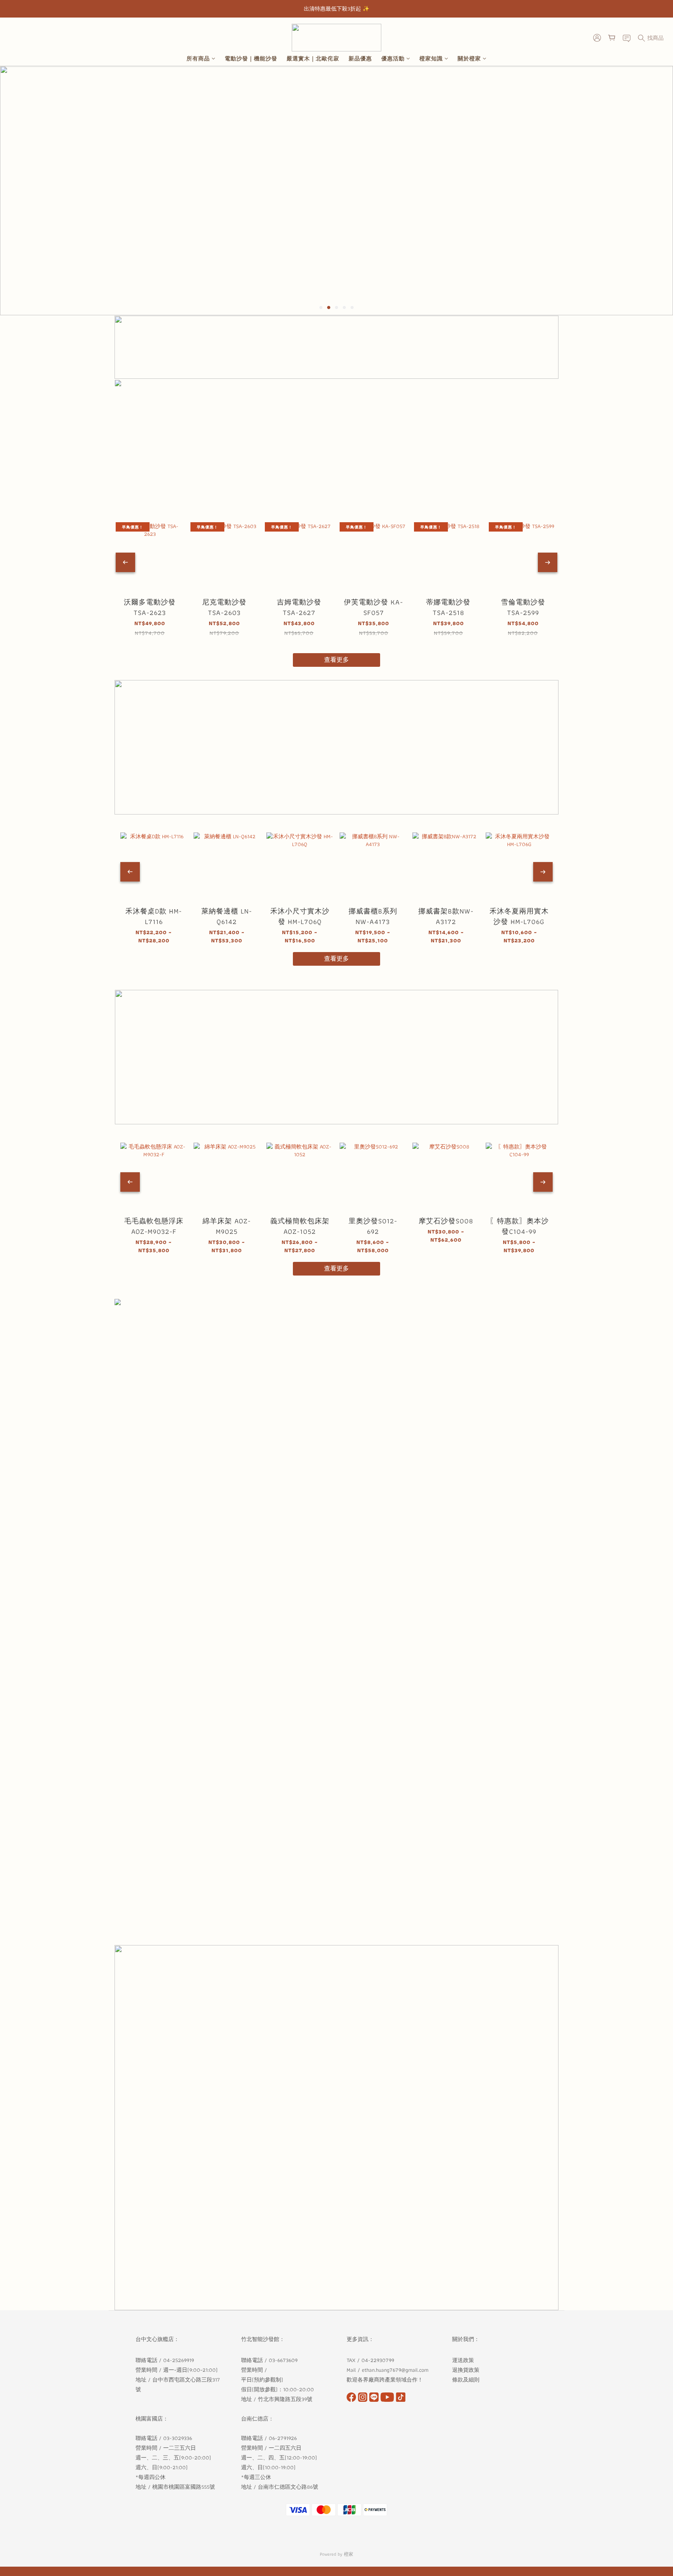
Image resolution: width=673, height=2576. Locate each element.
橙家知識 (431, 59)
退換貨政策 (466, 2370)
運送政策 (463, 2360)
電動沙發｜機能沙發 (251, 59)
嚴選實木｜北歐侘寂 (313, 59)
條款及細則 (467, 2380)
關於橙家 (469, 59)
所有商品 (198, 59)
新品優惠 (360, 59)
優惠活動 (393, 59)
